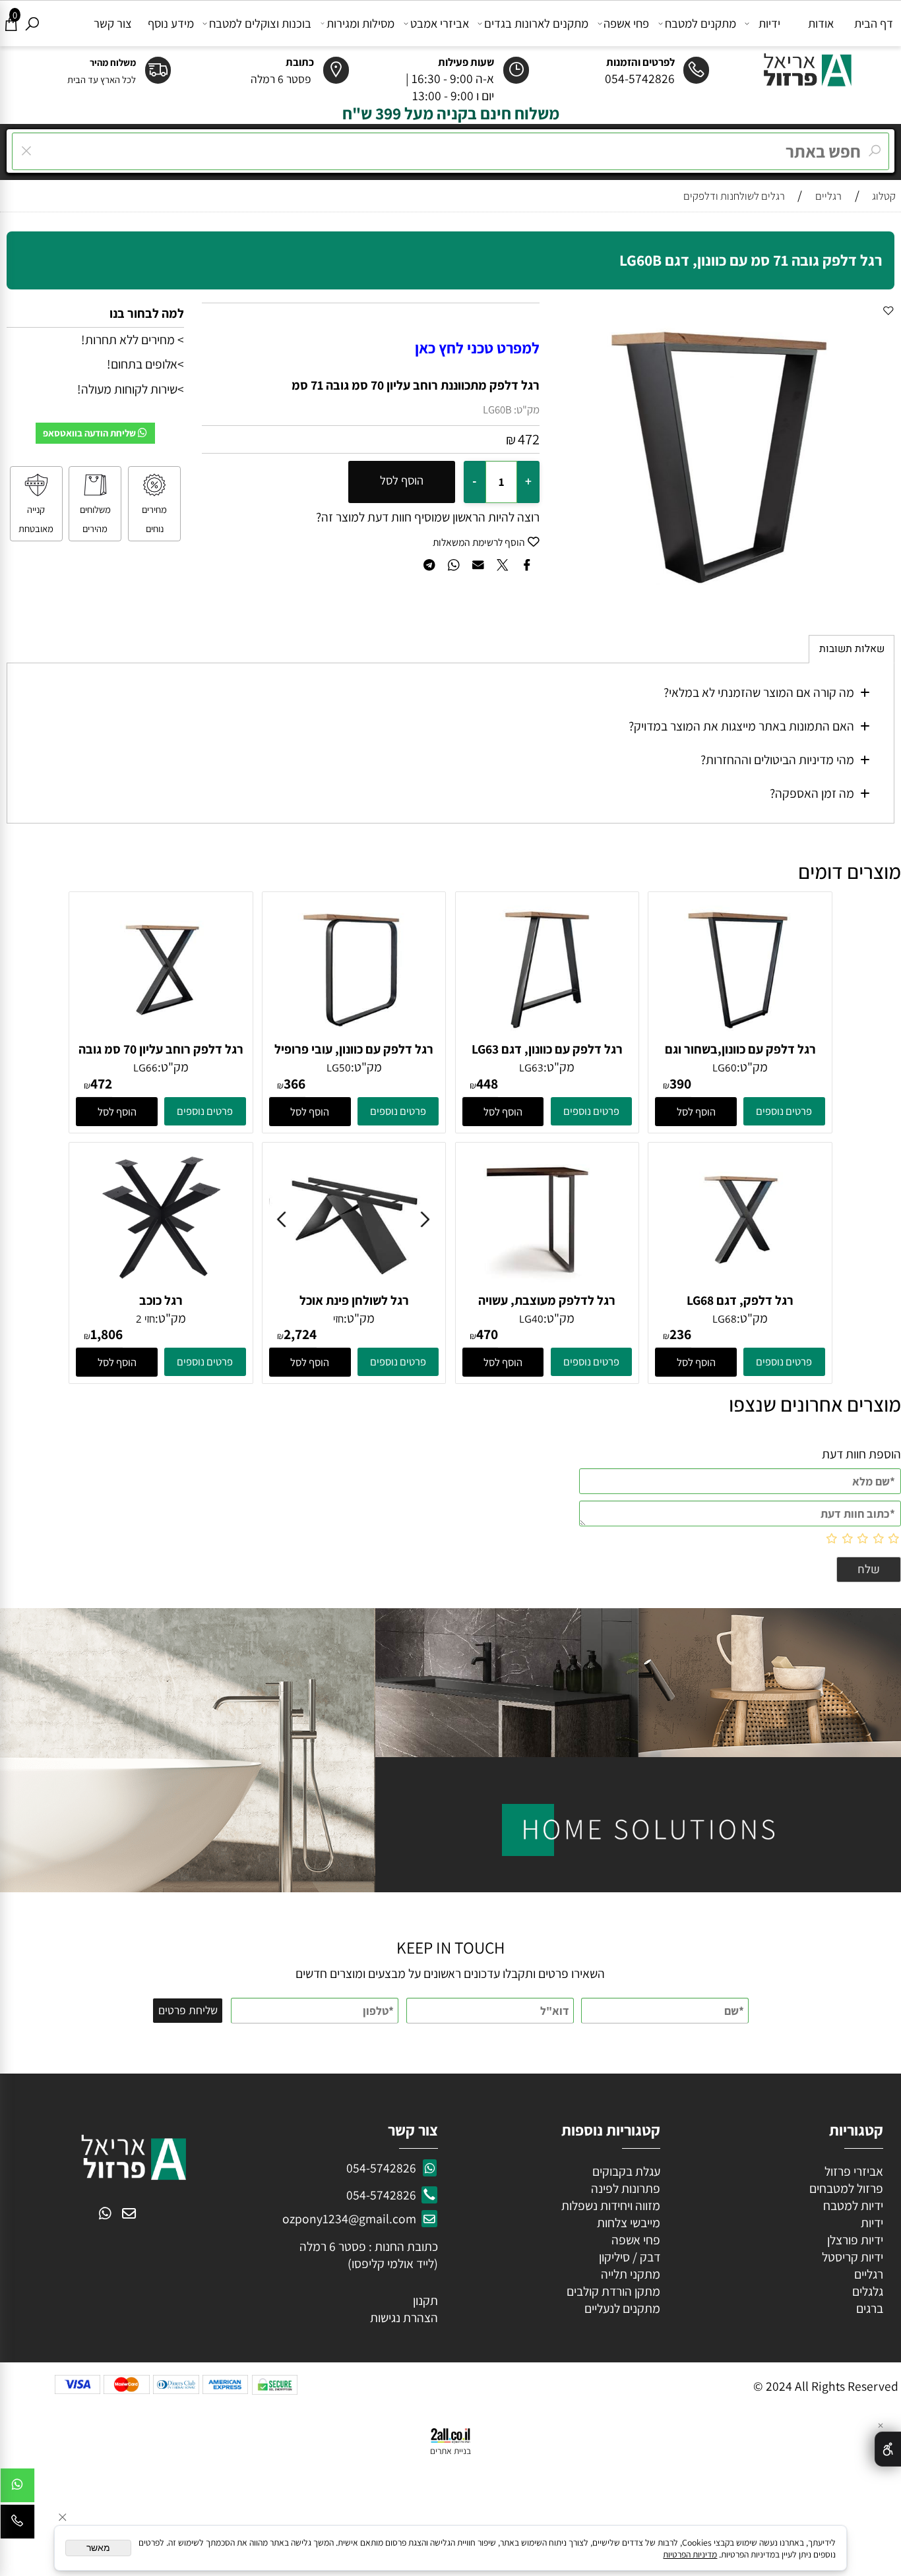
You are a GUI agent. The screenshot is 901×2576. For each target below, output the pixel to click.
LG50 (339, 1067)
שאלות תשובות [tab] (852, 649)
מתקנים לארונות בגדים (536, 23)
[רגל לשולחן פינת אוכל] (354, 1287)
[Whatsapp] (17, 2489)
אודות (821, 23)
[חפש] (32, 23)
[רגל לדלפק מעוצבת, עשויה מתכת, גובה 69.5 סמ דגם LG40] (547, 1287)
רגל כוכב (161, 1300)
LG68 (725, 1319)
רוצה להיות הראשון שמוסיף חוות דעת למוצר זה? (428, 517)
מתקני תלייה (631, 2274)
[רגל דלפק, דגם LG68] (740, 1287)
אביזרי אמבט (440, 23)
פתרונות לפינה (624, 2188)
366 (295, 1083)
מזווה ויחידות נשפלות (609, 2205)
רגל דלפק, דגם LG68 (740, 1300)
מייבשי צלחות (627, 2223)
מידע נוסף (171, 23)
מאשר (98, 2548)
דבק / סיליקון (628, 2257)
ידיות (769, 23)
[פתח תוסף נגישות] (888, 2449)
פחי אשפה (626, 23)
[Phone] (17, 2525)
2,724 (300, 1334)
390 (680, 1083)
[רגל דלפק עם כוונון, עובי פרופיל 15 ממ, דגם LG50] (354, 1036)
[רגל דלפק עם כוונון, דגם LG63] (547, 1036)
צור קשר (113, 23)
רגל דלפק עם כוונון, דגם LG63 (547, 1049)
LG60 (725, 1067)
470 (487, 1334)
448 (487, 1083)
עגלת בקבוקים (626, 2171)
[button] (696, 1112)
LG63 (531, 1067)
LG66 (145, 1067)
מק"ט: (527, 409)
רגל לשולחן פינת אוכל (354, 1300)
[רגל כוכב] (161, 1287)
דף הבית (874, 23)
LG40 (531, 1319)
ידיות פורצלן (854, 2240)
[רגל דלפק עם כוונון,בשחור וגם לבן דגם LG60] (740, 1036)
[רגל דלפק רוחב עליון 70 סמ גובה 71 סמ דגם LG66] (161, 1036)
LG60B (497, 409)
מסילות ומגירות (360, 23)
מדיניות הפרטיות (690, 2554)
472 (529, 439)
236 (680, 1334)
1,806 (107, 1334)
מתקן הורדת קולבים (612, 2291)
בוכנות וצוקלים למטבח (260, 23)
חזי (338, 1319)
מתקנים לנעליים (622, 2308)
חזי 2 (145, 1319)
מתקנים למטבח (700, 23)
